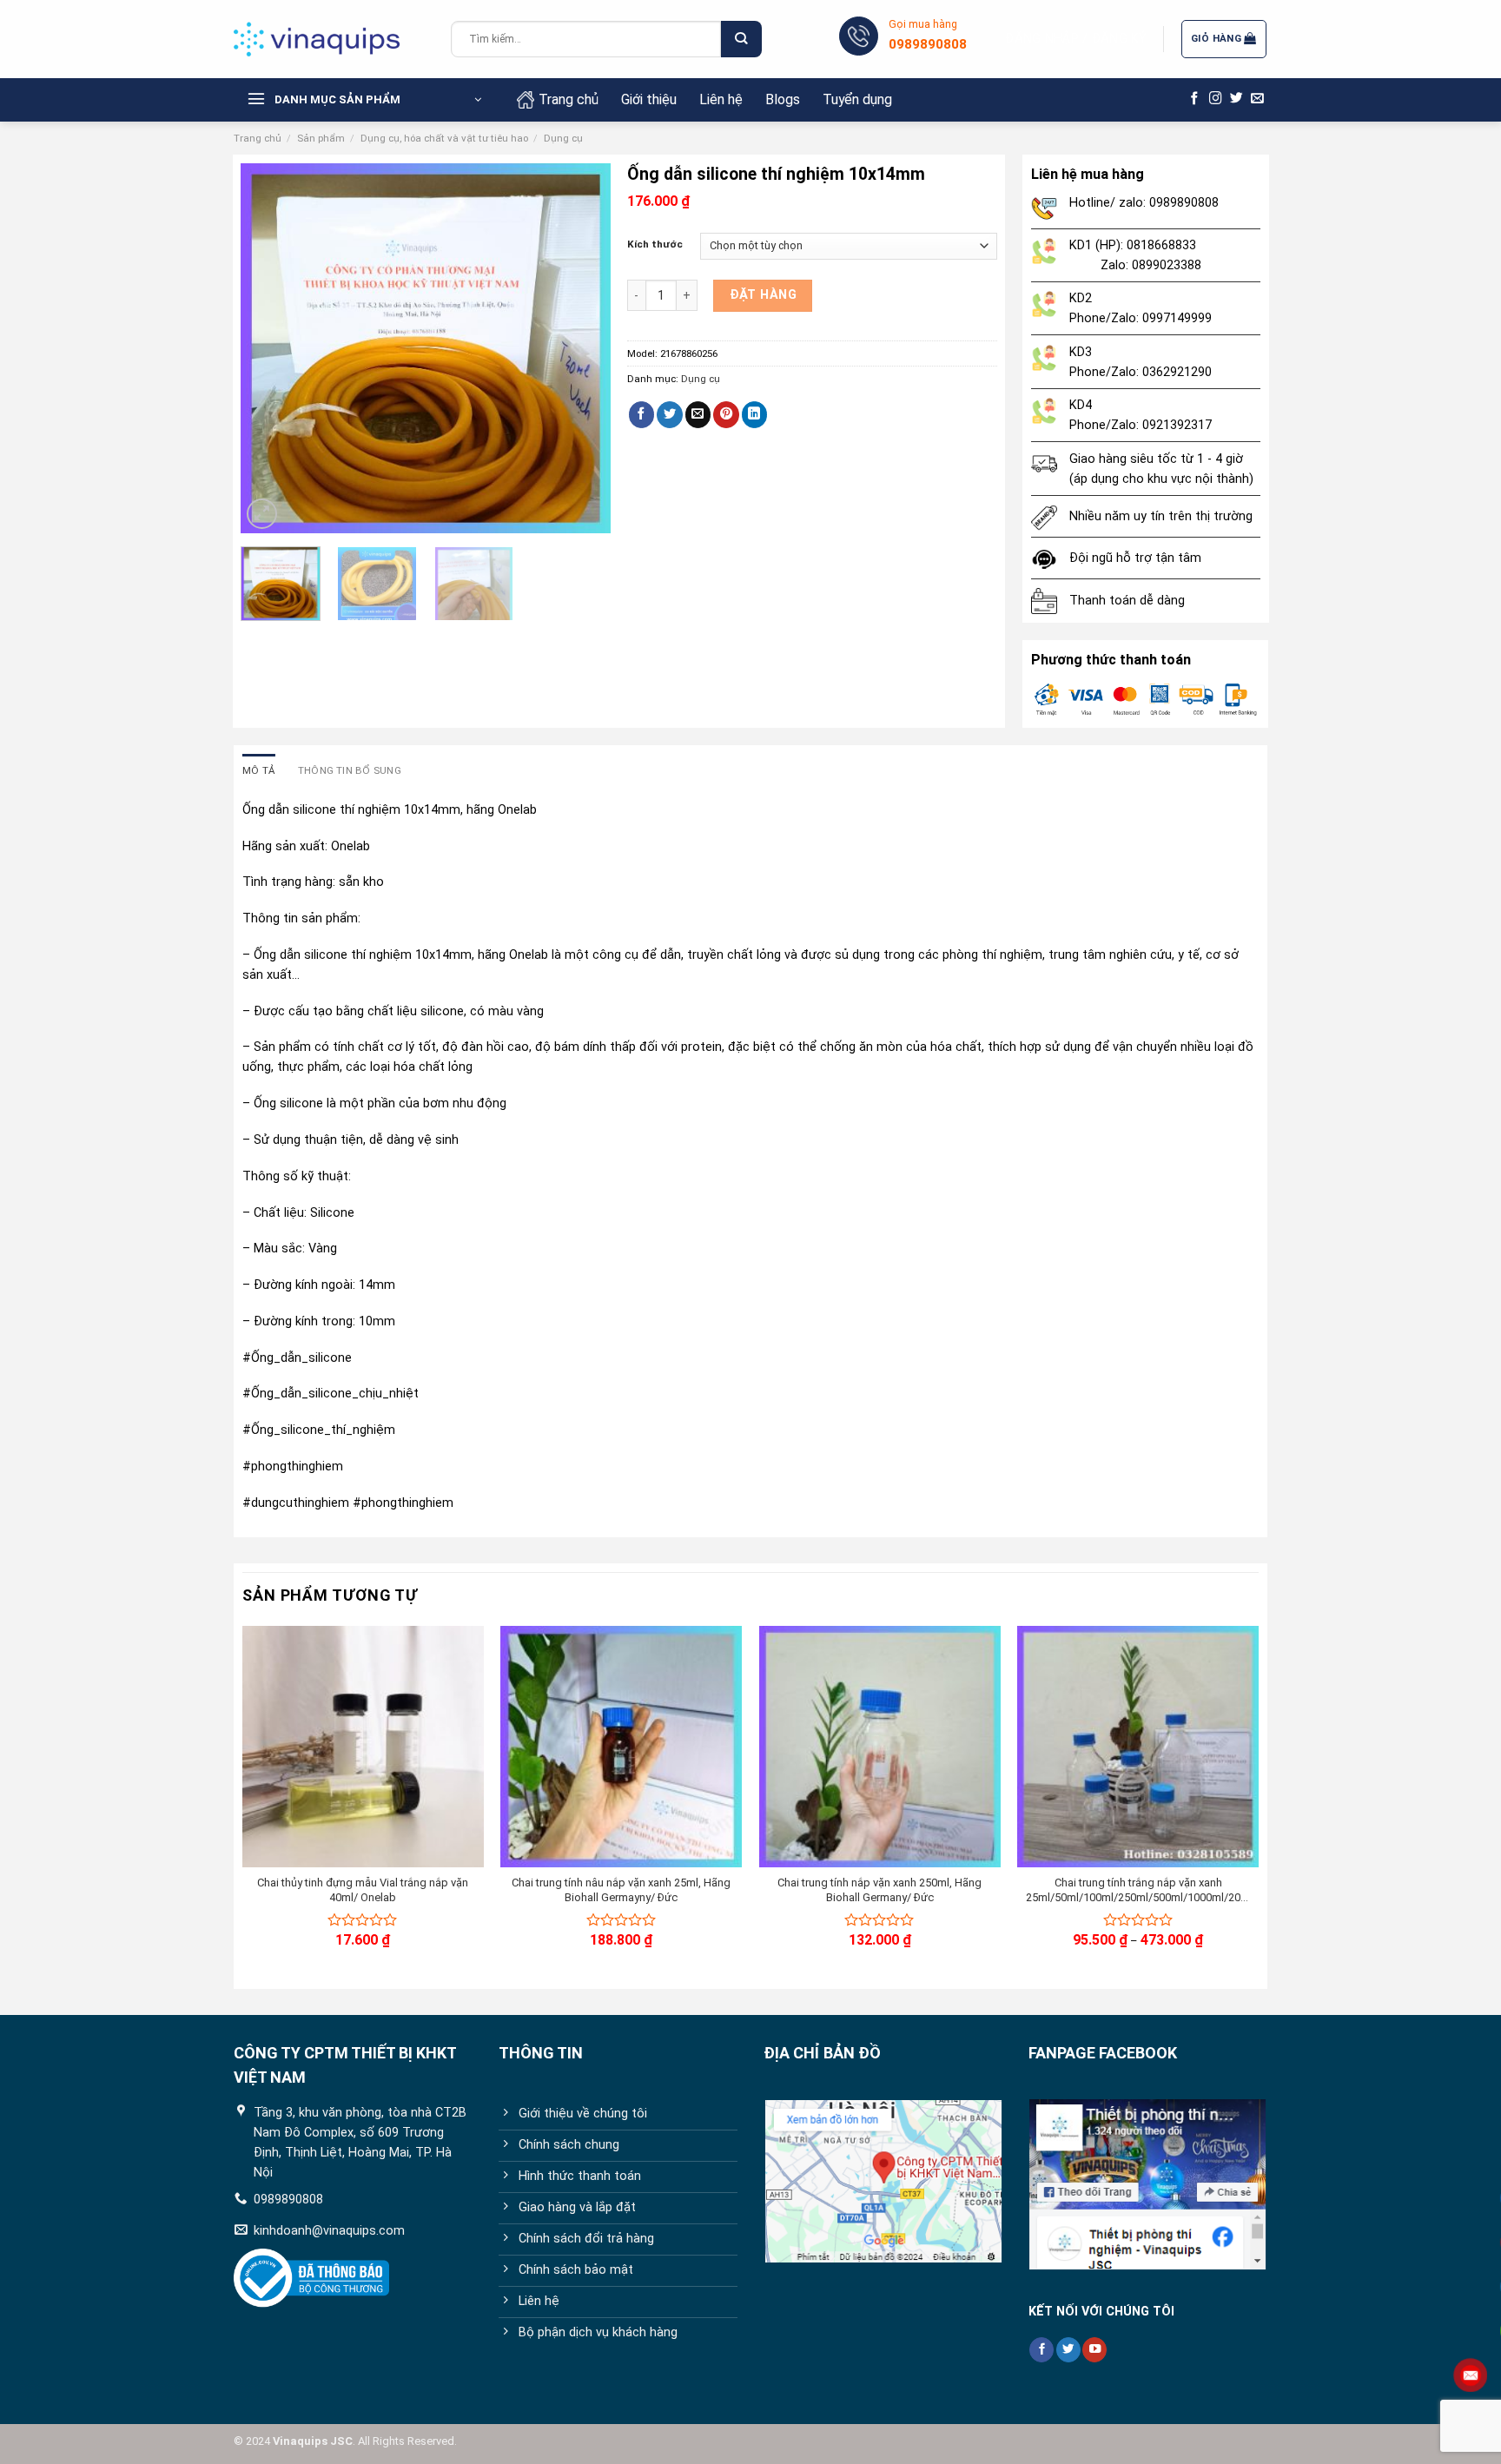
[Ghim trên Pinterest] (726, 415)
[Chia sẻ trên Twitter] (670, 415)
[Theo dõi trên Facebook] (1195, 99)
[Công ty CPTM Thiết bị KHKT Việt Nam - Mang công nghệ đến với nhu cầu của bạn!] (329, 39)
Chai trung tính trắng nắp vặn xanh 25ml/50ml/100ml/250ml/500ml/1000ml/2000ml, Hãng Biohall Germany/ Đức (1138, 1891)
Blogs (783, 99)
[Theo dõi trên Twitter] (1237, 99)
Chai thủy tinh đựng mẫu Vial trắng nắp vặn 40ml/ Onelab (363, 1890)
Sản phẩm (321, 138)
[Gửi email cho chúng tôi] (1257, 99)
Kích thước (655, 244)
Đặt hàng (763, 295)
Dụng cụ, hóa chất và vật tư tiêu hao (444, 138)
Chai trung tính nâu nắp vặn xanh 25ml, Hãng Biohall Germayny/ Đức (621, 1890)
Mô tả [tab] (259, 770)
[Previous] (270, 349)
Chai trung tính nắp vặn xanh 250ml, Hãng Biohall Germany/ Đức (879, 1890)
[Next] (581, 349)
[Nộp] (741, 40)
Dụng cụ (563, 138)
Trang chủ (569, 99)
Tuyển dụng (857, 99)
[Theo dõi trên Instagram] (1216, 99)
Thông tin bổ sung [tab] (350, 770)
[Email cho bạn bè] (698, 415)
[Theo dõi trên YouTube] (1094, 2350)
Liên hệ (721, 99)
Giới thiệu (649, 99)
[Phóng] (262, 514)
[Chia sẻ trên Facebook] (642, 415)
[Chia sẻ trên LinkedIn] (755, 415)
